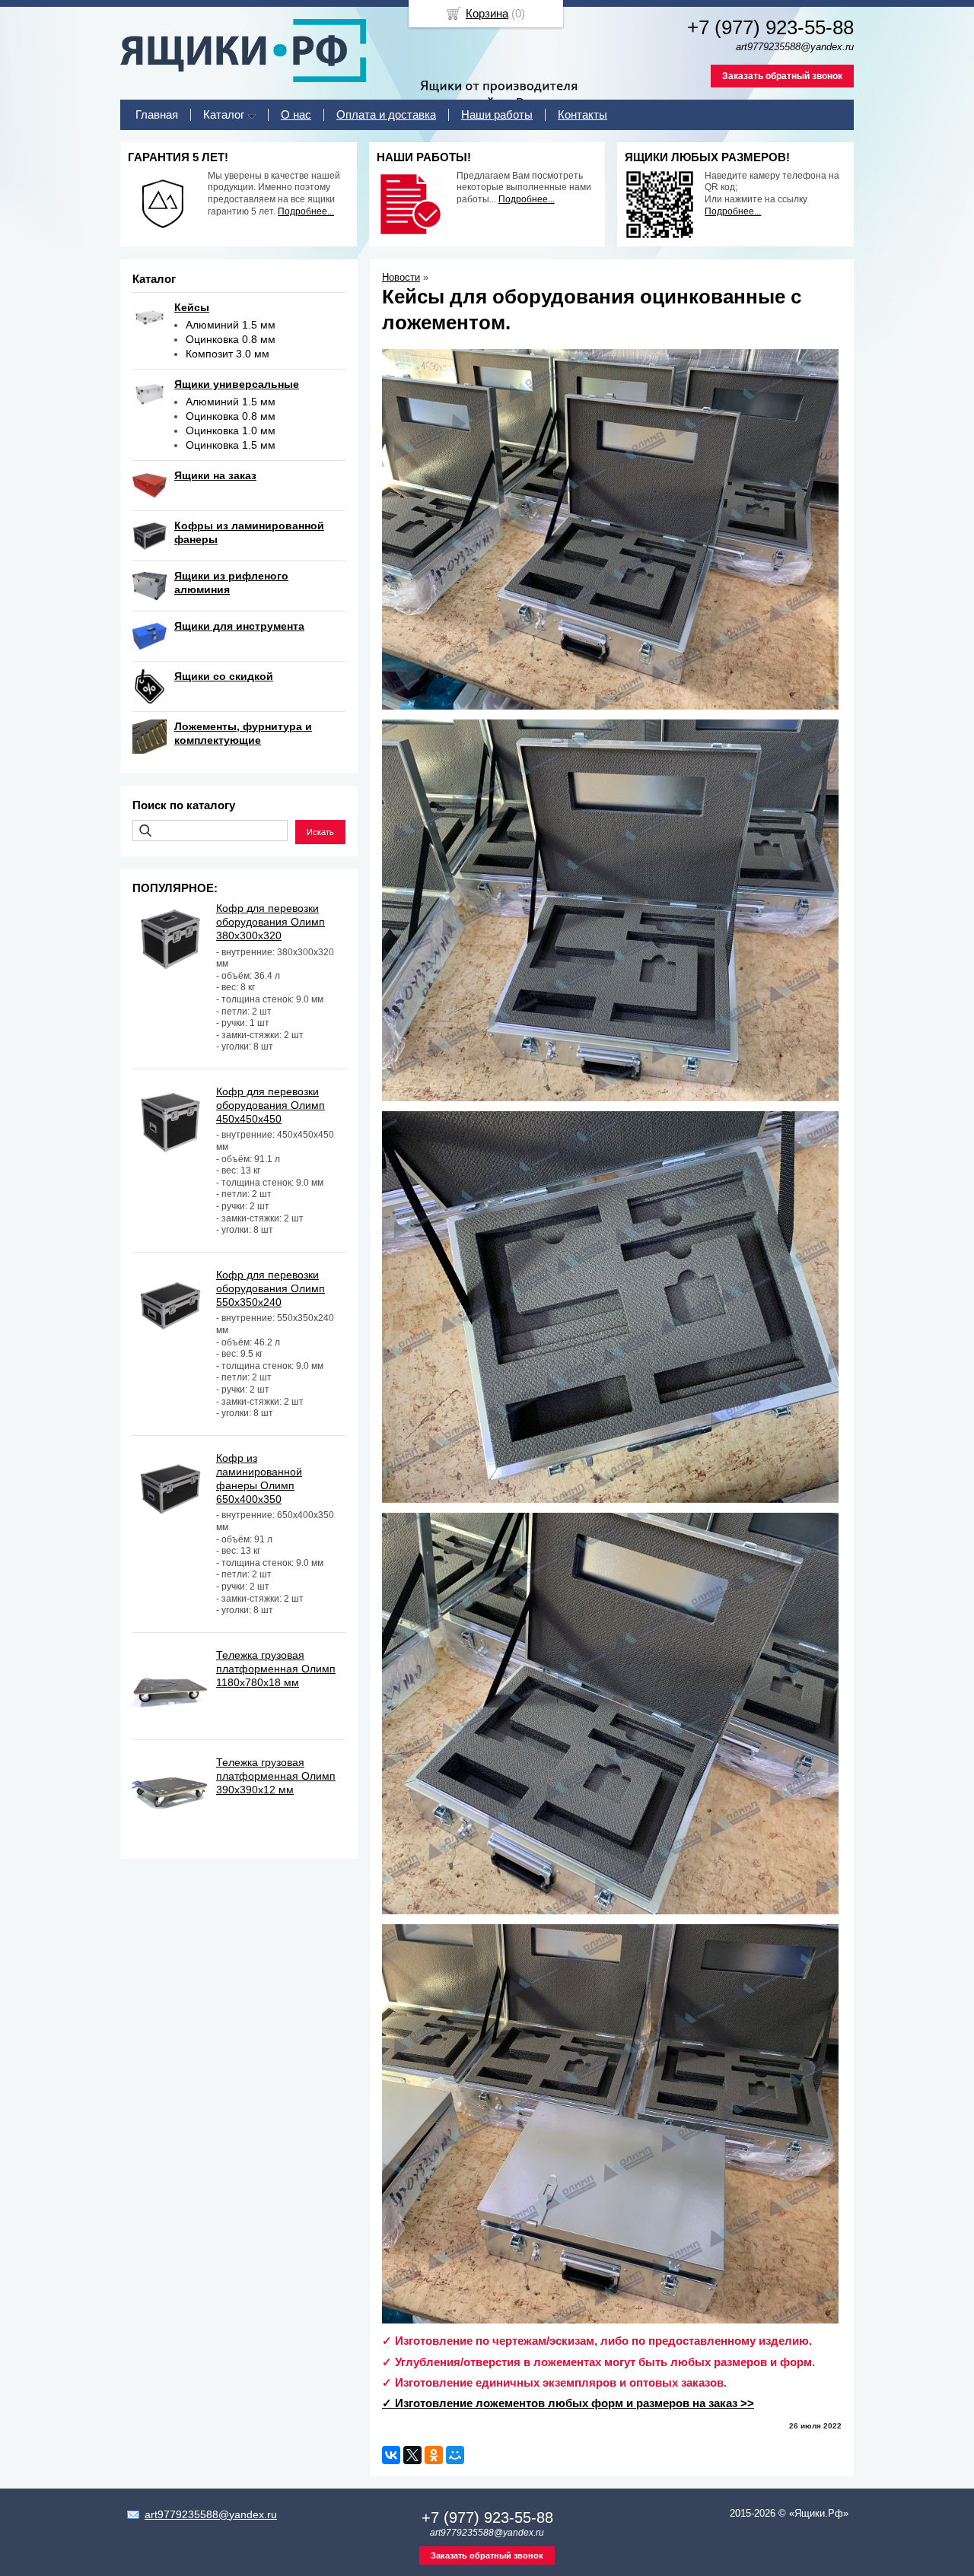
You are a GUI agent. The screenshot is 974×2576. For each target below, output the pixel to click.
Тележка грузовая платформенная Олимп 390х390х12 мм (276, 1776)
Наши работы (497, 114)
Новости (401, 277)
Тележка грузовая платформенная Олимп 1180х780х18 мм (276, 1669)
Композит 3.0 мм (228, 354)
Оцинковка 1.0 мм (231, 430)
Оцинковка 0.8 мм (231, 339)
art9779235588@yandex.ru (211, 2514)
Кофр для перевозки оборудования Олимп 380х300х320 (271, 922)
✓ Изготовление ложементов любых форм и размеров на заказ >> (568, 2403)
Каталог (224, 114)
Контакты (582, 114)
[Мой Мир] (455, 2455)
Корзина (487, 13)
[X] (412, 2455)
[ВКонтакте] (391, 2455)
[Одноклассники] (434, 2455)
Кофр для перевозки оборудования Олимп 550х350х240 (271, 1288)
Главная (157, 114)
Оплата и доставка (386, 114)
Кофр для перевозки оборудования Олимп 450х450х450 (271, 1105)
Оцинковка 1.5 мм (231, 445)
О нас (296, 114)
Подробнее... (306, 211)
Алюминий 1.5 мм (231, 325)
